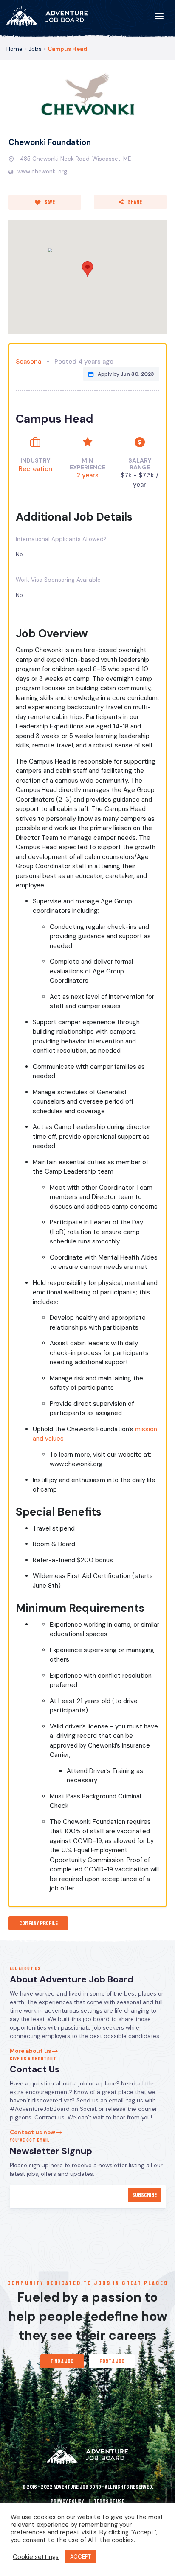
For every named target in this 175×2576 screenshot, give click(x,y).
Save (49, 202)
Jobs (35, 49)
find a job (62, 2361)
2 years (87, 475)
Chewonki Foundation (50, 142)
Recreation (35, 469)
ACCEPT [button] (80, 2557)
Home (14, 49)
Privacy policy (67, 2501)
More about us (31, 2051)
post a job (112, 2361)
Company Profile (38, 1923)
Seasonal (29, 362)
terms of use (109, 2501)
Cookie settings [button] (36, 2557)
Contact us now (33, 2132)
